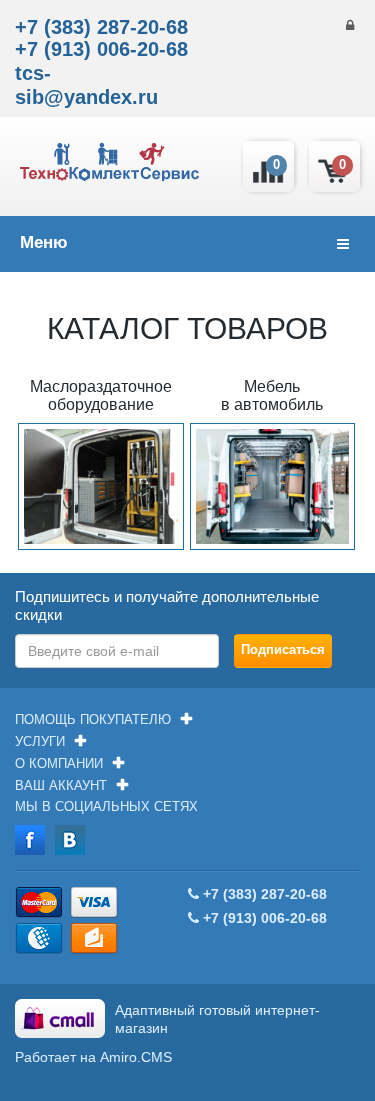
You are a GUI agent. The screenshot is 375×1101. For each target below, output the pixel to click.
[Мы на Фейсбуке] (30, 839)
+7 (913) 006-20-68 (101, 49)
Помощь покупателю (93, 719)
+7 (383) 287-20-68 (101, 27)
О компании (59, 763)
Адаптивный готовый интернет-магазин (217, 1019)
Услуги (40, 741)
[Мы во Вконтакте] (70, 839)
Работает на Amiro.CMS (93, 1057)
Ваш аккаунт (61, 785)
